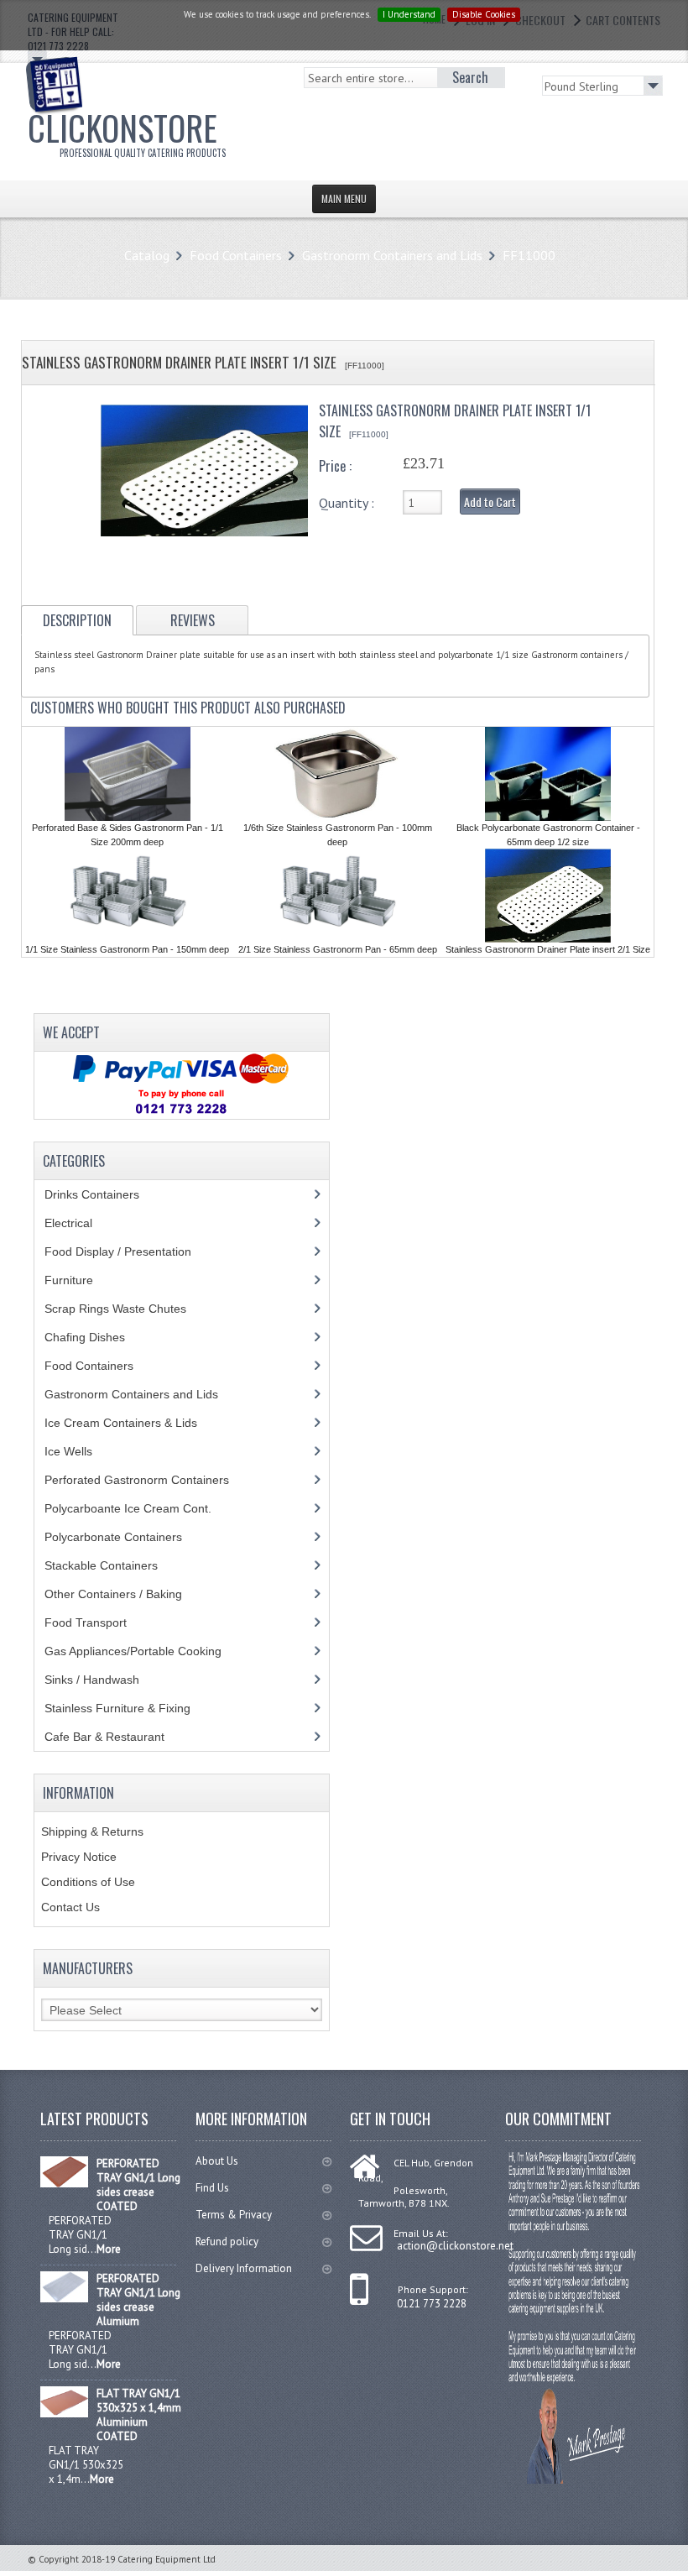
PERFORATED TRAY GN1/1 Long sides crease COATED (138, 2185)
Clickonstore (127, 131)
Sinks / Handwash (108, 1680)
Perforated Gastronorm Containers (149, 1480)
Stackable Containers (110, 1565)
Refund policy (227, 2242)
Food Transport (102, 1622)
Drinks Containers (104, 1194)
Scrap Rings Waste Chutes (125, 1309)
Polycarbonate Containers (126, 1537)
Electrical (84, 1223)
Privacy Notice (79, 1857)
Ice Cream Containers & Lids (130, 1423)
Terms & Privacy (234, 2215)
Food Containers (236, 255)
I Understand (409, 14)
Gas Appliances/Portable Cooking (146, 1651)
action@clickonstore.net (455, 2246)
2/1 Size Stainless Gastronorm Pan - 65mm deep (338, 949)
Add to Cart (490, 502)
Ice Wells (78, 1451)
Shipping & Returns (92, 1831)
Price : (335, 466)
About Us (217, 2161)
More (109, 2249)
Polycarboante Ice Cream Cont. (137, 1508)
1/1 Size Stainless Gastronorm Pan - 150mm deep (127, 949)
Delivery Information (244, 2268)
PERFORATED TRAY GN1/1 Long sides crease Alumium (138, 2300)
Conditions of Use (88, 1882)
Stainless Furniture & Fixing (130, 1708)
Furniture (81, 1280)
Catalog (147, 255)
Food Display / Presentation (130, 1251)
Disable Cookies (484, 14)
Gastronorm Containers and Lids (392, 255)
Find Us (212, 2188)
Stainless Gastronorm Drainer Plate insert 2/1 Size (548, 949)
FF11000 (529, 255)
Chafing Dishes (97, 1337)
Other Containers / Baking (126, 1594)
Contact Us (70, 1907)
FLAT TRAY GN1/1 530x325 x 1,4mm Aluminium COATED (139, 2415)
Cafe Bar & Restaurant (120, 1737)
